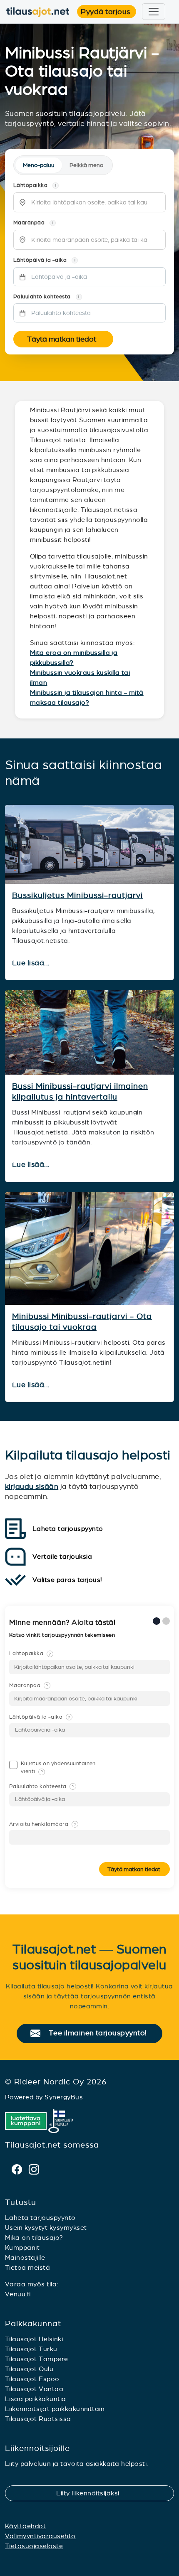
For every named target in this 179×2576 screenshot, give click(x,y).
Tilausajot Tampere (37, 2359)
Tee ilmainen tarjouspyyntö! (101, 2033)
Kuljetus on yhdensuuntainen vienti (58, 1768)
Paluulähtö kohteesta (42, 1786)
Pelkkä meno (86, 165)
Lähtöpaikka (30, 1653)
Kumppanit (22, 2248)
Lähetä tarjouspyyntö (40, 2218)
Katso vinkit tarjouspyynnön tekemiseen (63, 1635)
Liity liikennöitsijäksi (93, 2493)
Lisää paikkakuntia (36, 2399)
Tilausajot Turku (31, 2349)
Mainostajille (25, 2257)
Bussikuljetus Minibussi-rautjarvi (77, 895)
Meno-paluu (39, 165)
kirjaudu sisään (32, 1486)
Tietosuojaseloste (34, 2546)
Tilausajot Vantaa (34, 2389)
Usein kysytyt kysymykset (46, 2228)
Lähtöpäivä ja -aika (40, 1717)
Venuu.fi (18, 2294)
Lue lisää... (32, 963)
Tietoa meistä (27, 2267)
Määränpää (29, 1685)
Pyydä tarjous (108, 12)
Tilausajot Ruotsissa (38, 2419)
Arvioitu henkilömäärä (42, 1824)
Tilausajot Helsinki (34, 2339)
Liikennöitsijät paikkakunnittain (55, 2409)
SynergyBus (64, 2097)
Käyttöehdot (25, 2526)
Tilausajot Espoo (32, 2379)
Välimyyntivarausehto (40, 2536)
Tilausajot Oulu (29, 2369)
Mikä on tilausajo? (34, 2238)
